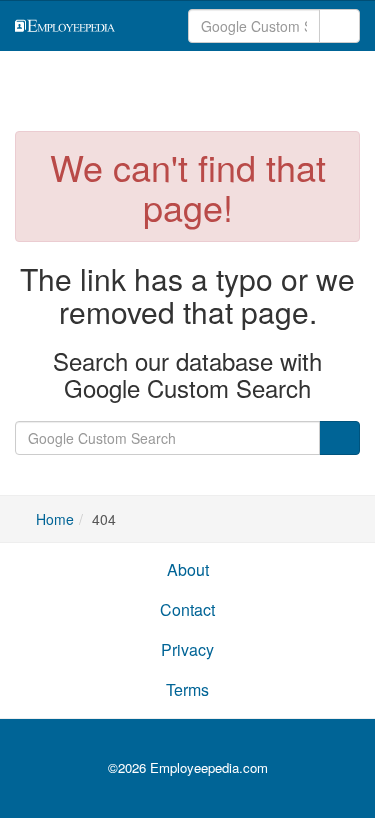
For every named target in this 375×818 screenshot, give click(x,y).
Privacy (187, 649)
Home (55, 519)
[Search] (339, 26)
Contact (187, 609)
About (188, 569)
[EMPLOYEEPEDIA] (87, 23)
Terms (187, 689)
